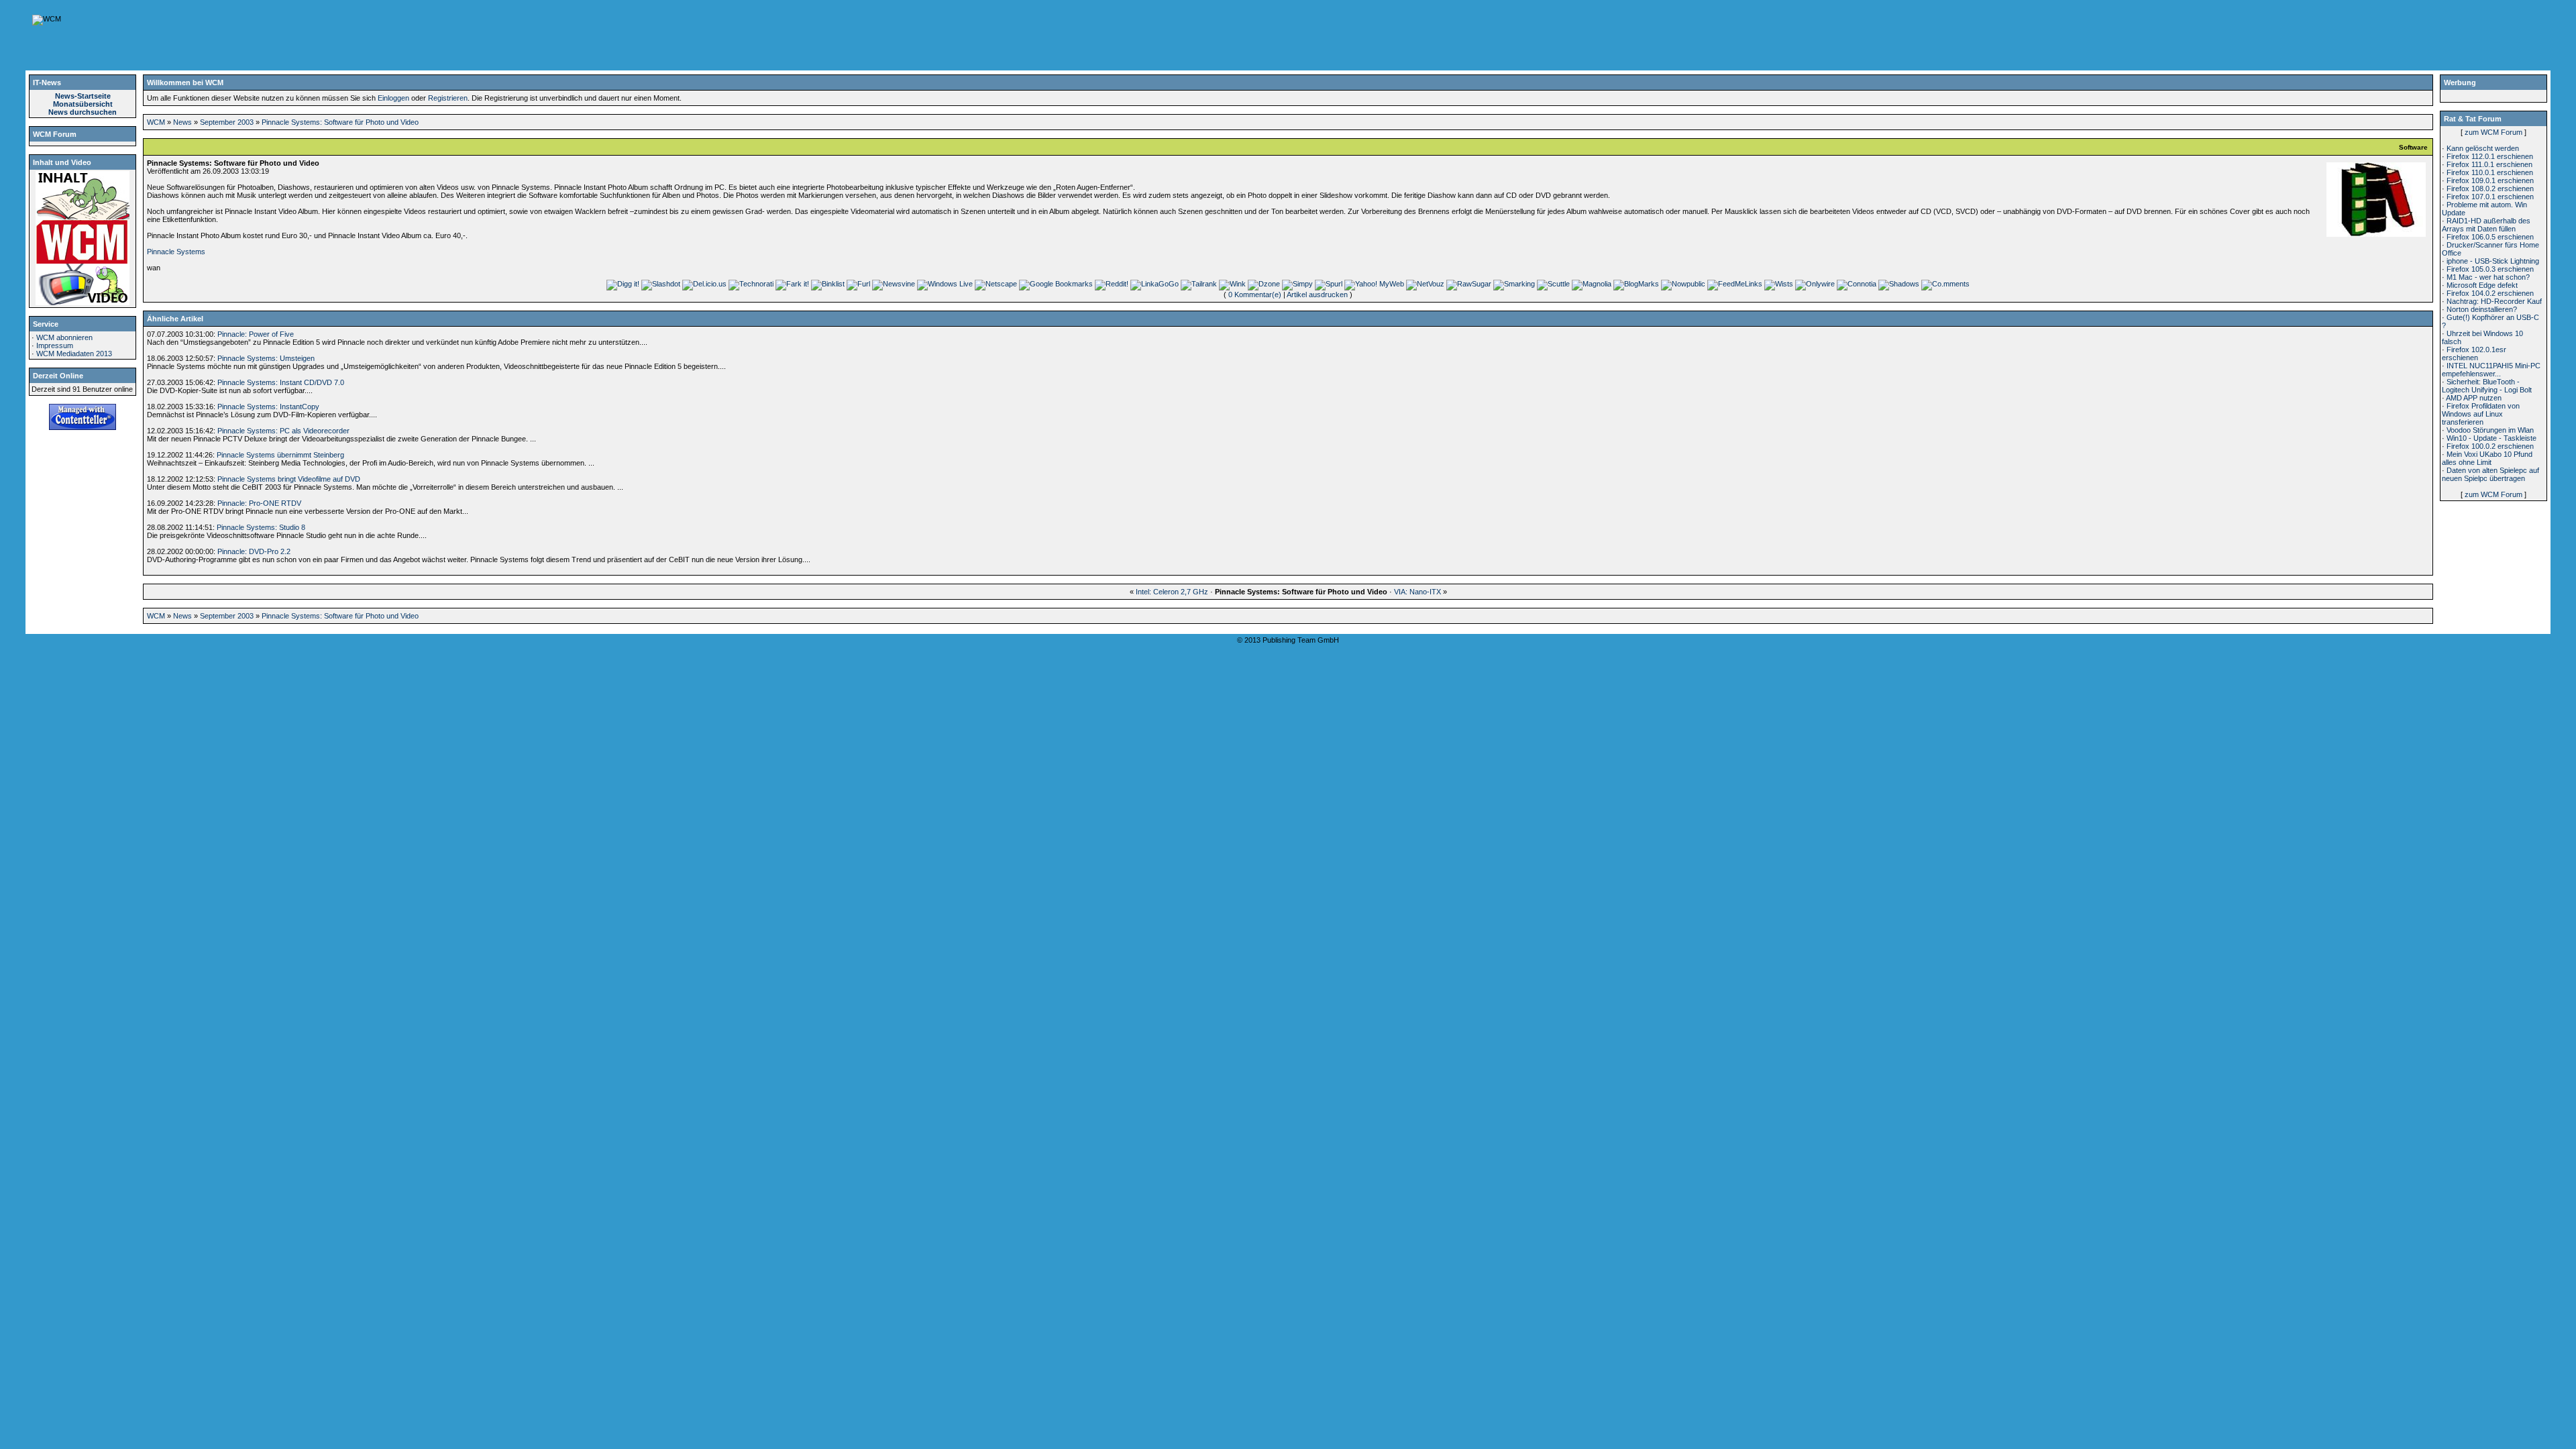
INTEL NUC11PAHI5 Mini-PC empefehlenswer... (2491, 370)
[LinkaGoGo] (1155, 284)
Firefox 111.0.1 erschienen (2489, 164)
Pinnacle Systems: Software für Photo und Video (340, 122)
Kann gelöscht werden (2483, 148)
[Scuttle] (1553, 284)
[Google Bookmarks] (1056, 284)
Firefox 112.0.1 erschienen (2490, 156)
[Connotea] (1857, 284)
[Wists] (1779, 284)
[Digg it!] (623, 284)
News (182, 122)
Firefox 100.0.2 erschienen (2490, 446)
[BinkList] (828, 284)
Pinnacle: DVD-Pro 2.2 (254, 551)
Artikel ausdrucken (1317, 294)
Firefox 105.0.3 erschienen (2490, 269)
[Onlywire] (1815, 284)
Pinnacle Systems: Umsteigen (266, 358)
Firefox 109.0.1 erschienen (2490, 180)
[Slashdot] (661, 284)
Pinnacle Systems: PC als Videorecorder (283, 431)
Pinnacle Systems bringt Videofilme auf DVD (289, 479)
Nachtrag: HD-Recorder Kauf (2494, 301)
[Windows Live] (945, 284)
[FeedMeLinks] (1735, 284)
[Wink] (1232, 284)
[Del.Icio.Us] (704, 284)
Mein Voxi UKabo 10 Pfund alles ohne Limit (2487, 458)
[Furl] (858, 284)
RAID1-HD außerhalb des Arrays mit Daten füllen (2486, 225)
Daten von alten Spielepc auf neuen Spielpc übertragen (2490, 474)
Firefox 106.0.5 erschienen (2490, 237)
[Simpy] (1297, 284)
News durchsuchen (83, 112)
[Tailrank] (1199, 284)
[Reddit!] (1112, 284)
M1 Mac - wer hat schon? (2488, 277)
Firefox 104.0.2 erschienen (2490, 293)
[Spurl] (1329, 284)
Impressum (55, 345)
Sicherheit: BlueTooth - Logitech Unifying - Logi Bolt (2487, 386)
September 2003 (227, 122)
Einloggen (393, 98)
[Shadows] (1899, 284)
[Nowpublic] (1683, 284)
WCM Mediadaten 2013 (74, 354)
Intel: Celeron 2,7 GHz (1172, 592)
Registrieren (448, 98)
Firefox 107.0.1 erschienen (2490, 197)
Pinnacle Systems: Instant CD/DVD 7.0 (281, 382)
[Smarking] (1514, 284)
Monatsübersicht (83, 104)
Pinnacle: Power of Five (256, 334)
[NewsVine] (894, 284)
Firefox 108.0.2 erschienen (2490, 189)
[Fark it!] (792, 284)
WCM (156, 122)
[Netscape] (996, 284)
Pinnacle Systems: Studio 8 (261, 527)
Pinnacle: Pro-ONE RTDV (259, 503)
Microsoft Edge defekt (2482, 285)
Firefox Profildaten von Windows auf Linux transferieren (2481, 414)
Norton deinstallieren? (2482, 309)
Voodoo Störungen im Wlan (2490, 430)
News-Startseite (83, 96)
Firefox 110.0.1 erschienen (2490, 172)
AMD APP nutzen (2474, 398)
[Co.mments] (1945, 284)
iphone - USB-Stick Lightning (2493, 261)
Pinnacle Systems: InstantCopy (268, 407)
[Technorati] (751, 284)
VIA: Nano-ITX (1417, 592)
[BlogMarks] (1636, 284)
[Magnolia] (1592, 284)
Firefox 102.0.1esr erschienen (2474, 354)
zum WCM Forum (2493, 132)
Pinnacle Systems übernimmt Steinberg (280, 455)
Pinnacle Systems (176, 252)
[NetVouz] (1425, 284)
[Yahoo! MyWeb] (1374, 284)
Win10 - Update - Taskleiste (2491, 438)
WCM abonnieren (64, 337)
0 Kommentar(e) (1255, 294)
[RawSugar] (1469, 284)
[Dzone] (1264, 284)
